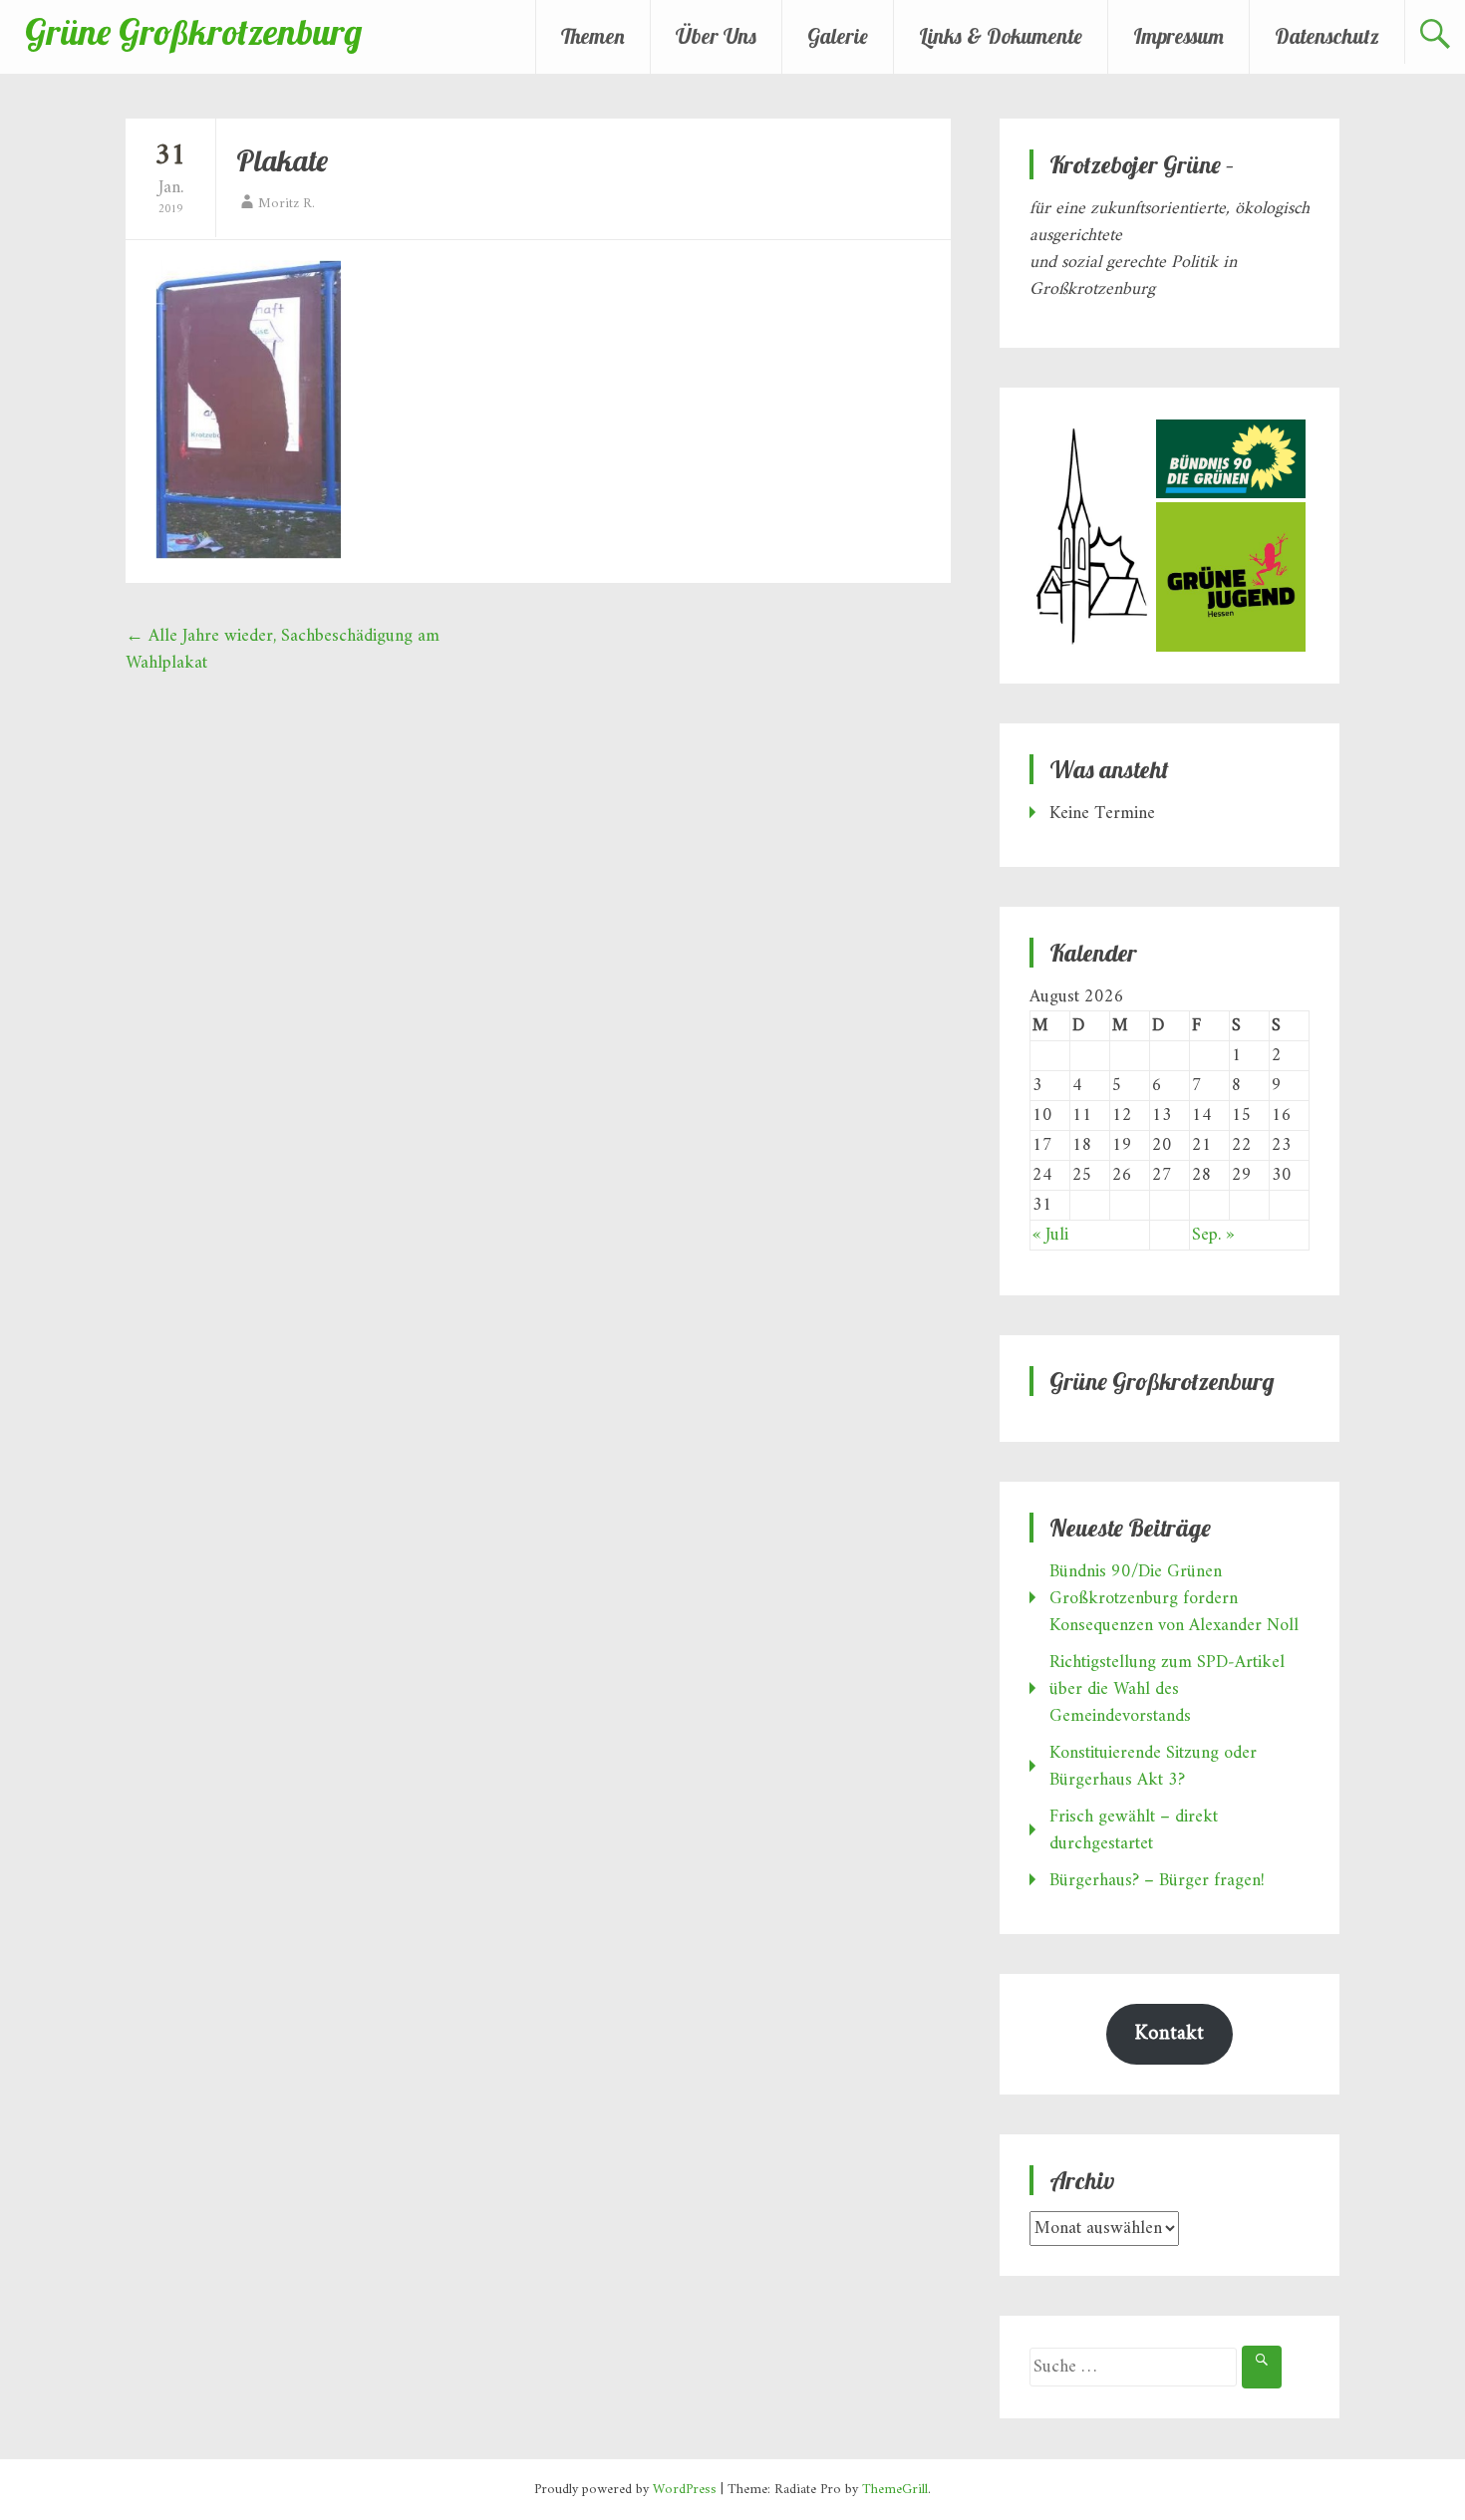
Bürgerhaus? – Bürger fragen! (1157, 1881)
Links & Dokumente (1001, 36)
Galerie (838, 36)
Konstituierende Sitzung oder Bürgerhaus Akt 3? (1153, 1767)
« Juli (1050, 1235)
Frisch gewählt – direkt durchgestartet (1134, 1830)
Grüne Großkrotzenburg (193, 31)
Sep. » (1213, 1235)
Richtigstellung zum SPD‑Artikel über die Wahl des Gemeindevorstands (1167, 1689)
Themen (593, 36)
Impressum (1178, 36)
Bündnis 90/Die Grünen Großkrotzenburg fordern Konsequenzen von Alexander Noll (1174, 1599)
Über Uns (716, 36)
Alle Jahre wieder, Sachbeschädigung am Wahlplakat (283, 650)
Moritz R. (287, 204)
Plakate (282, 160)
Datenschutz (1327, 36)
